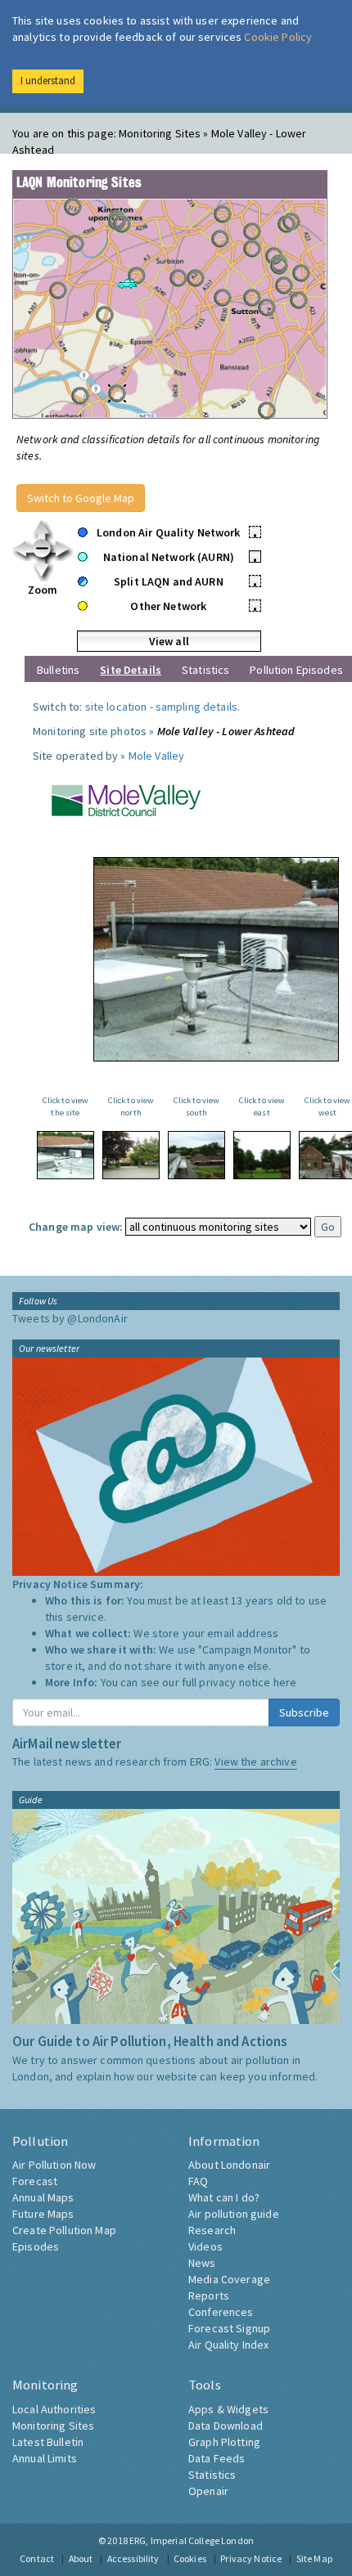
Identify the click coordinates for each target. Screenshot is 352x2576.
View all (169, 641)
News (202, 2263)
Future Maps (43, 2214)
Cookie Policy (278, 37)
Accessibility (133, 2558)
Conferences (221, 2312)
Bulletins (58, 670)
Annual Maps (43, 2197)
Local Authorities (54, 2409)
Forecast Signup (229, 2328)
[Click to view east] (262, 1155)
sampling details (196, 707)
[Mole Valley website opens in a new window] (117, 799)
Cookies (190, 2558)
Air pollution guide (234, 2214)
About (81, 2558)
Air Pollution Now (54, 2165)
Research (212, 2230)
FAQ (198, 2181)
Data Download (226, 2426)
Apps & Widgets (228, 2409)
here (285, 1682)
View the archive (255, 1761)
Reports (209, 2296)
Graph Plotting (224, 2442)
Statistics (205, 670)
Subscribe (304, 1712)
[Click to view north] (131, 1155)
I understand (48, 81)
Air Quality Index (228, 2345)
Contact (37, 2558)
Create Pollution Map (64, 2230)
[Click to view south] (196, 1155)
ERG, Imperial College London (192, 2540)
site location (116, 707)
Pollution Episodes (296, 670)
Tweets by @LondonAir (70, 1318)
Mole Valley (157, 756)
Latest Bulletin (48, 2442)
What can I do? (224, 2197)
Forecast (35, 2181)
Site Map (314, 2558)
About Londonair (229, 2165)
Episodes (36, 2246)
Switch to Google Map (81, 498)
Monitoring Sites (53, 2426)
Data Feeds (217, 2458)
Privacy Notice (251, 2558)
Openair (208, 2491)
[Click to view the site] (65, 1155)
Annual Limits (45, 2458)
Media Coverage (229, 2279)
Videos (205, 2246)
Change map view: (76, 1227)
